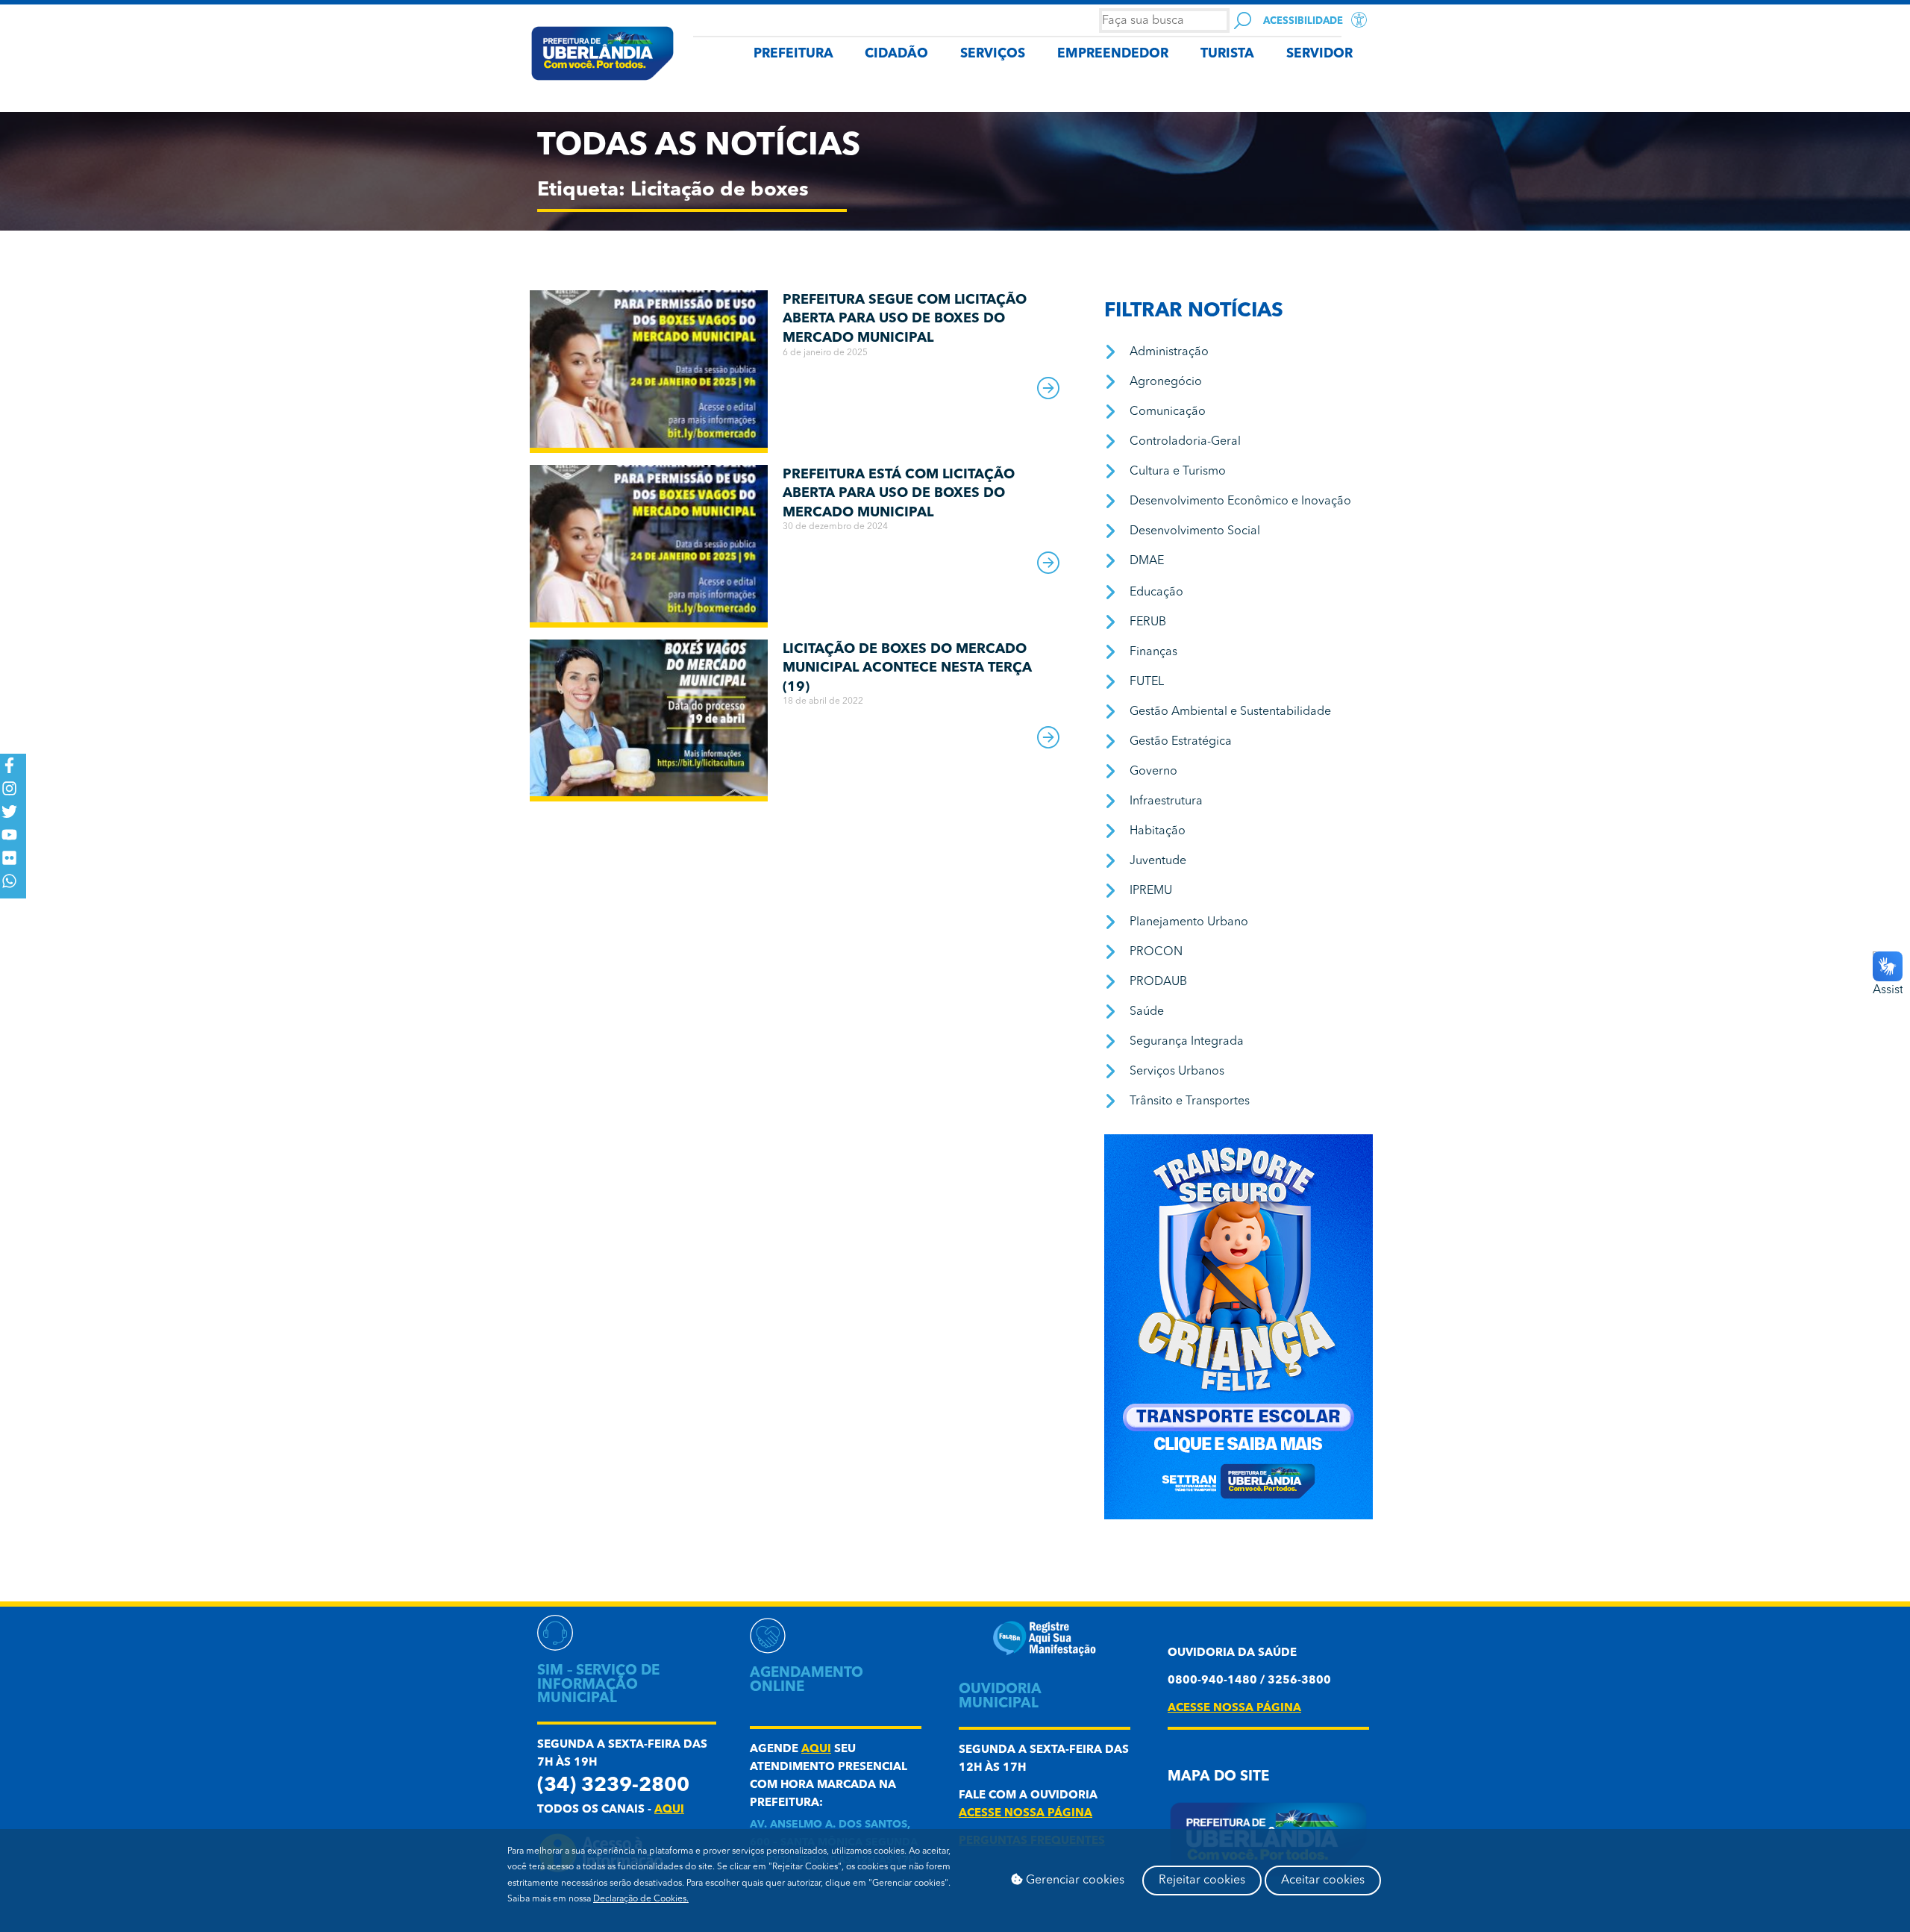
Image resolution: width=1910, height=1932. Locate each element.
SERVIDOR (1319, 54)
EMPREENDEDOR (1113, 54)
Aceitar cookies (1323, 1881)
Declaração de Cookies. (641, 1899)
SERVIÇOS (993, 54)
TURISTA (1227, 54)
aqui (669, 1810)
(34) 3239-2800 (613, 1786)
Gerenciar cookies (1074, 1881)
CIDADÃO (896, 54)
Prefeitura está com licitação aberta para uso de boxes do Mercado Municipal (899, 494)
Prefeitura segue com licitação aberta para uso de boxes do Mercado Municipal (905, 319)
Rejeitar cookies (1202, 1881)
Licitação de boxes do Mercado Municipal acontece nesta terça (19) (907, 668)
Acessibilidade (1303, 21)
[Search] (1243, 21)
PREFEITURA (793, 54)
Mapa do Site (1218, 1777)
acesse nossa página (1026, 1814)
